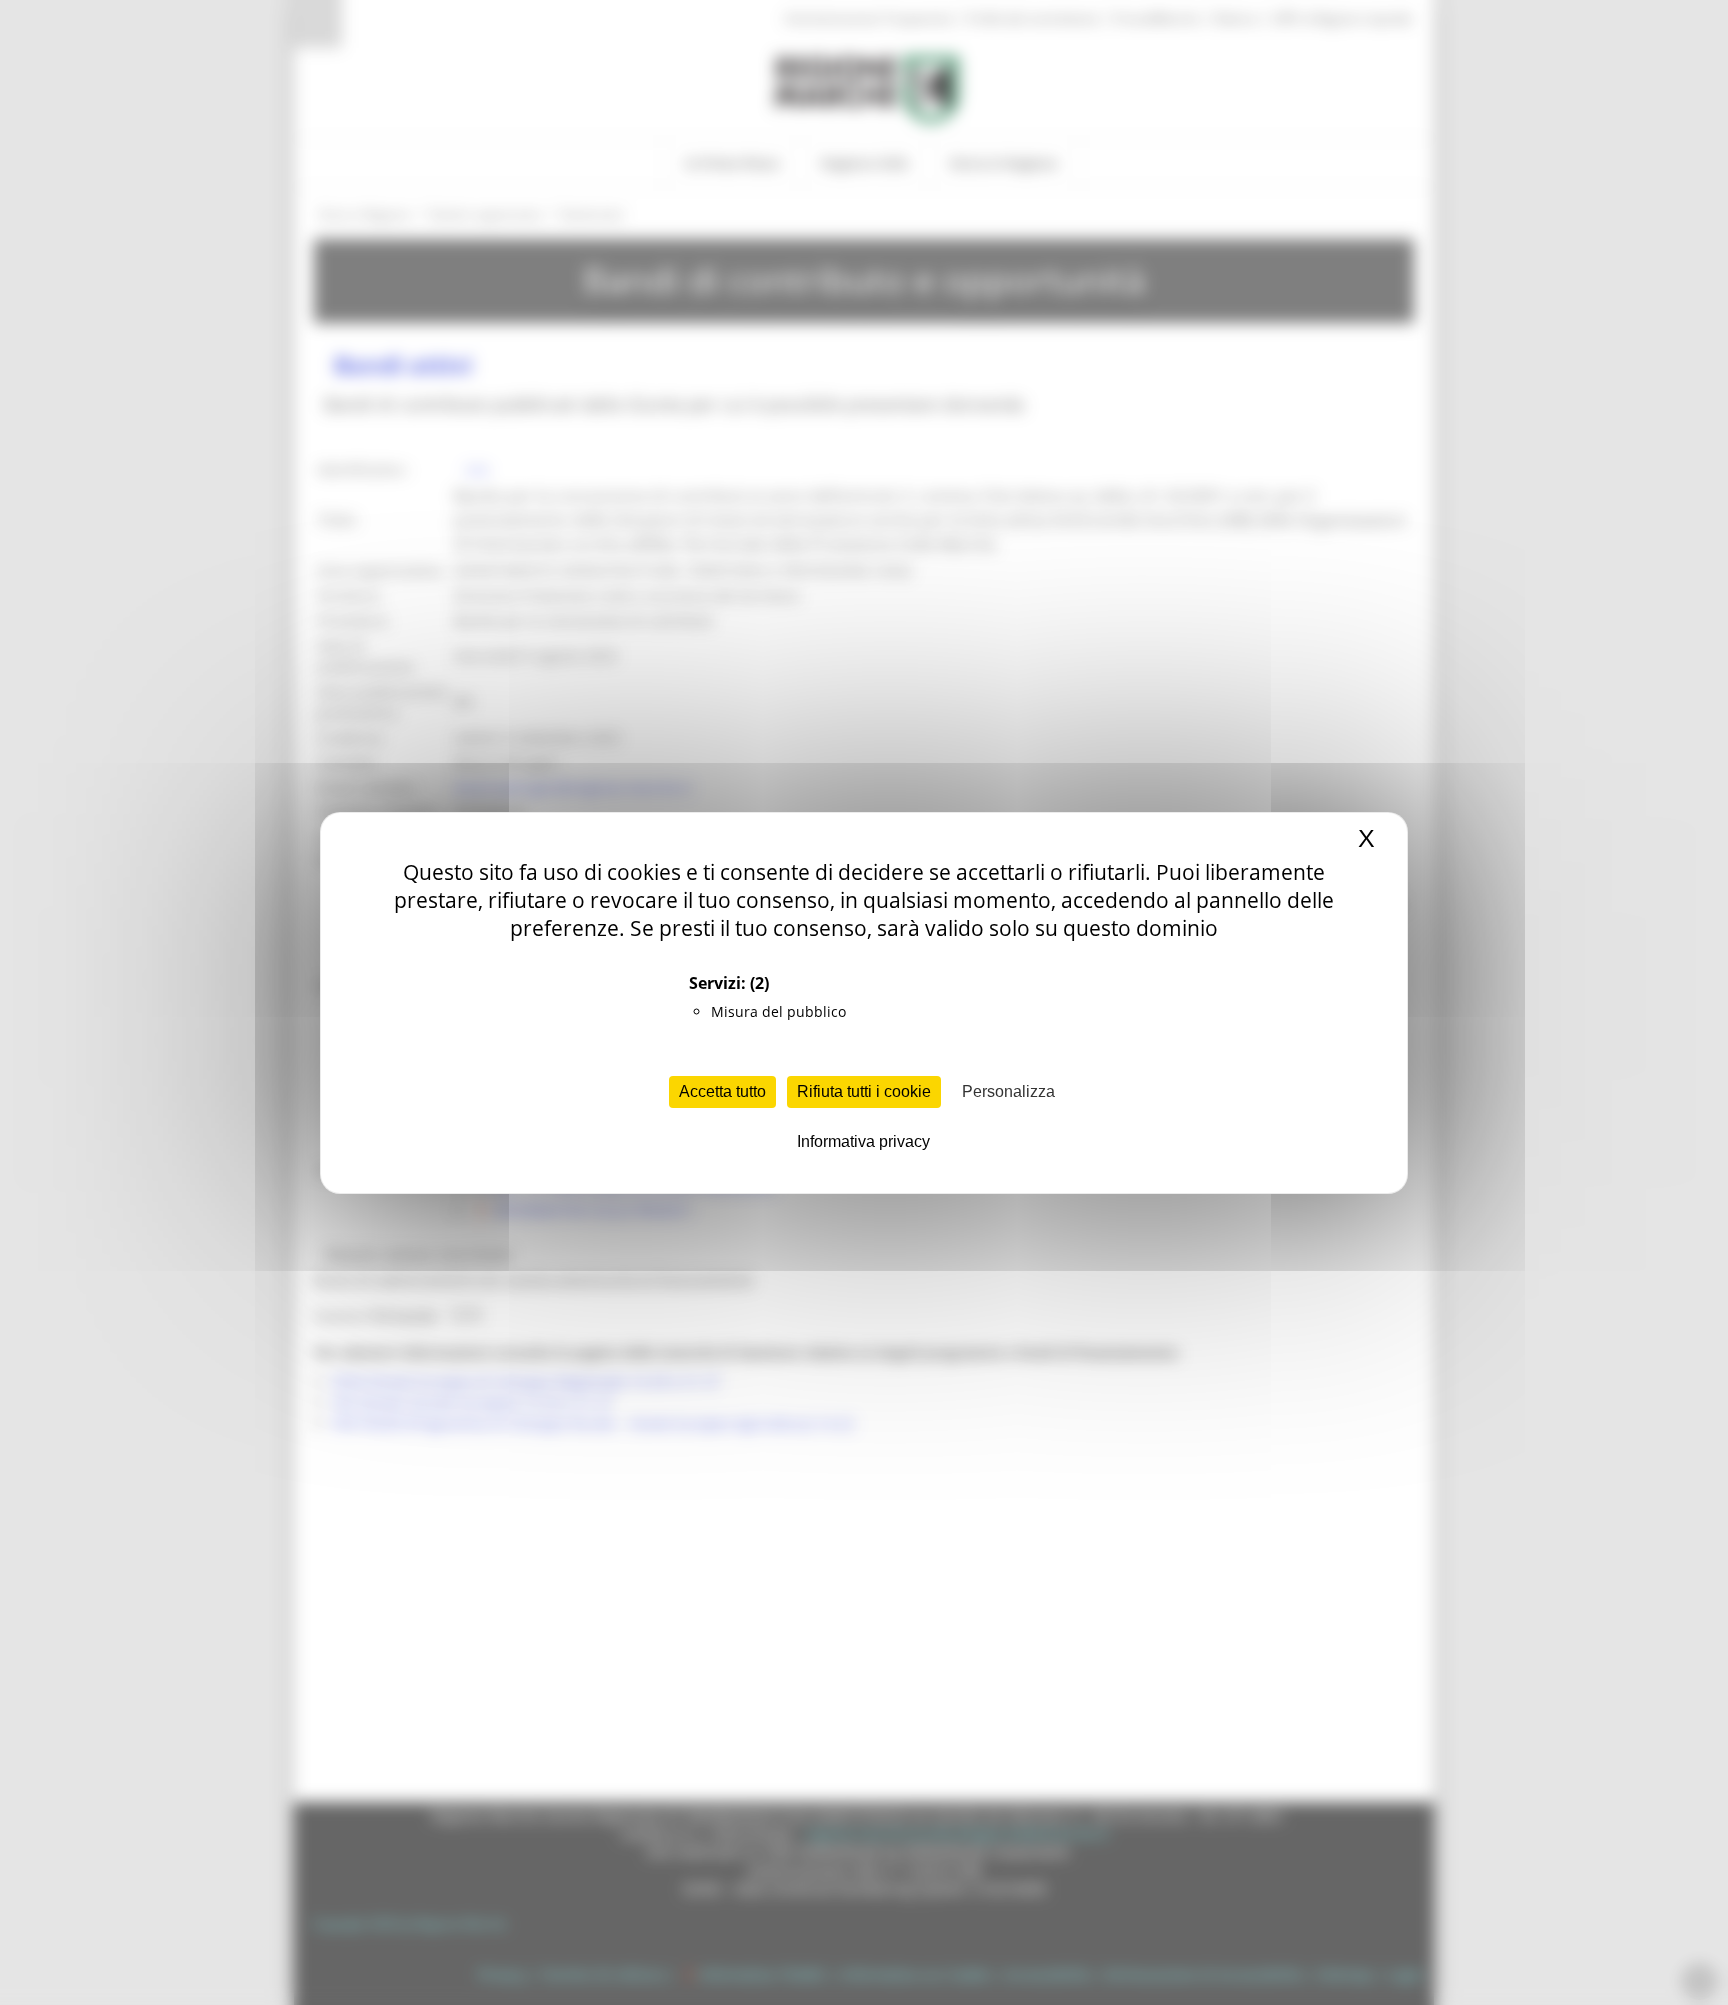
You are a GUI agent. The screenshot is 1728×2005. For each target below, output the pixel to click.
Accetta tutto (722, 1091)
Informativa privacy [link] (863, 1141)
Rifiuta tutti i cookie (864, 1091)
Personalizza (1008, 1091)
